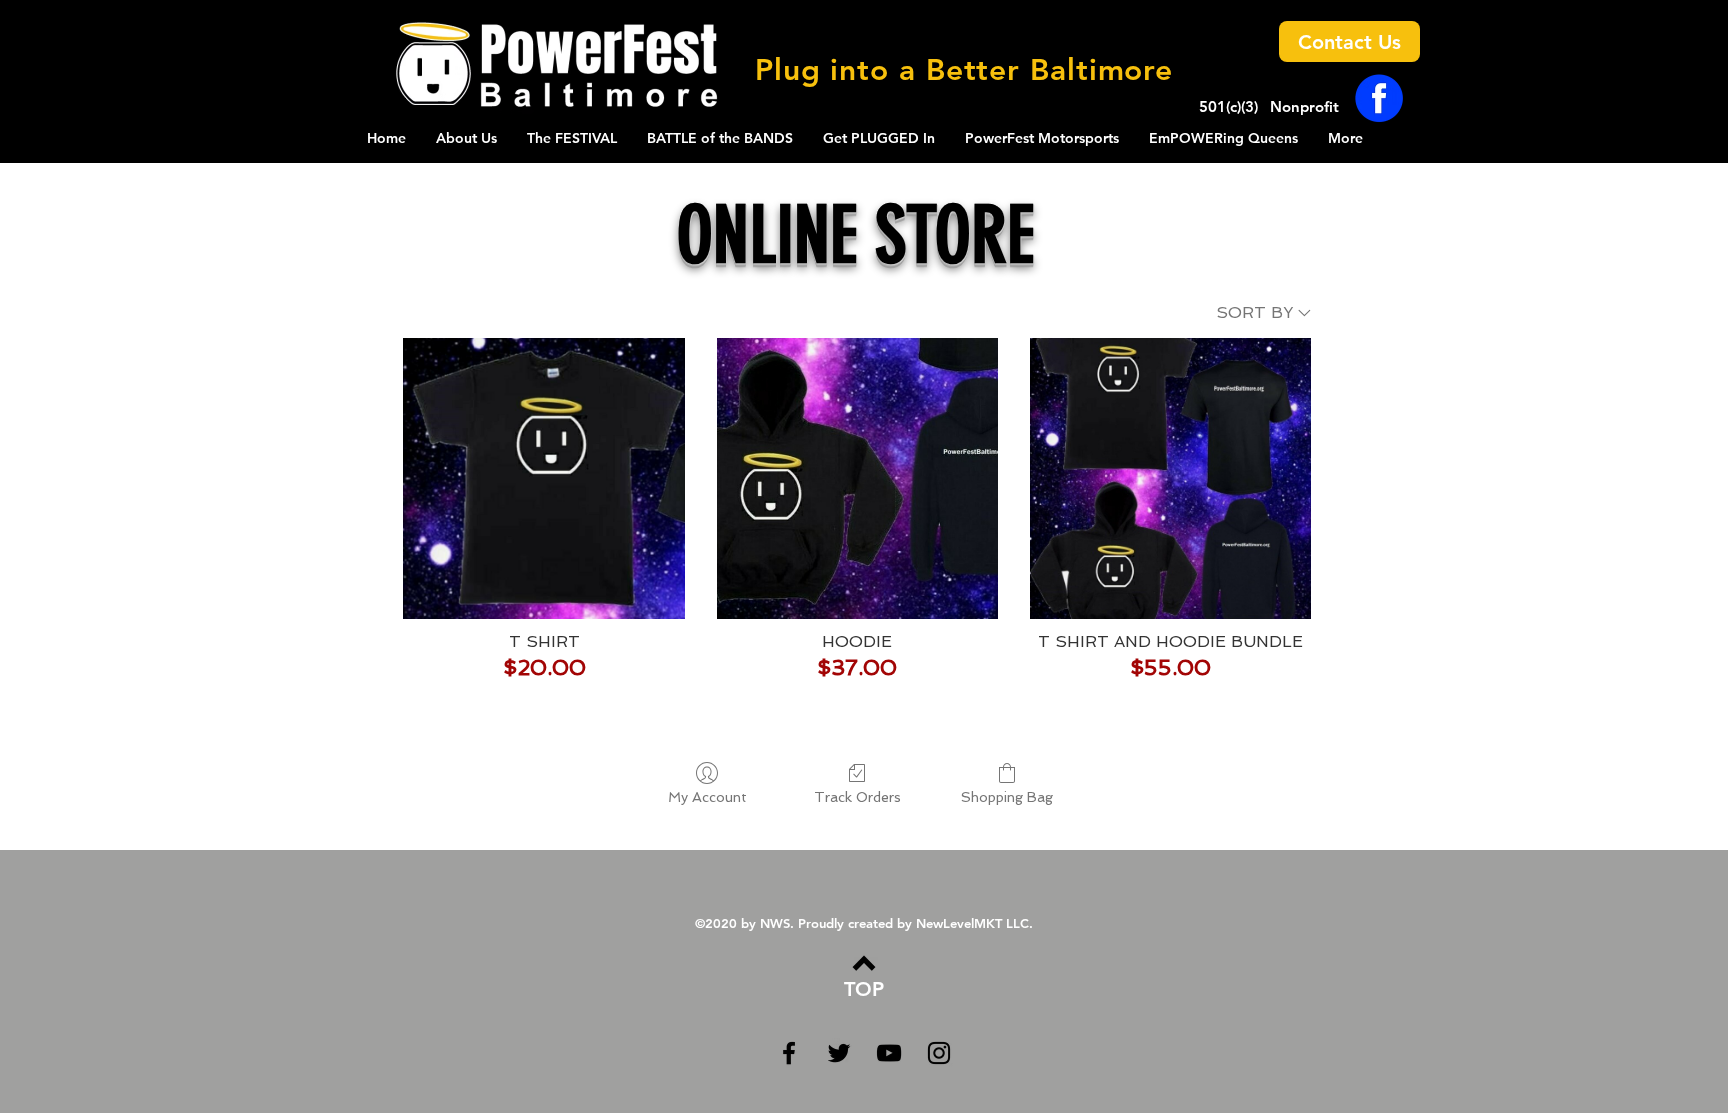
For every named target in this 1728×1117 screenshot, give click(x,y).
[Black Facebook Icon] (789, 1053)
